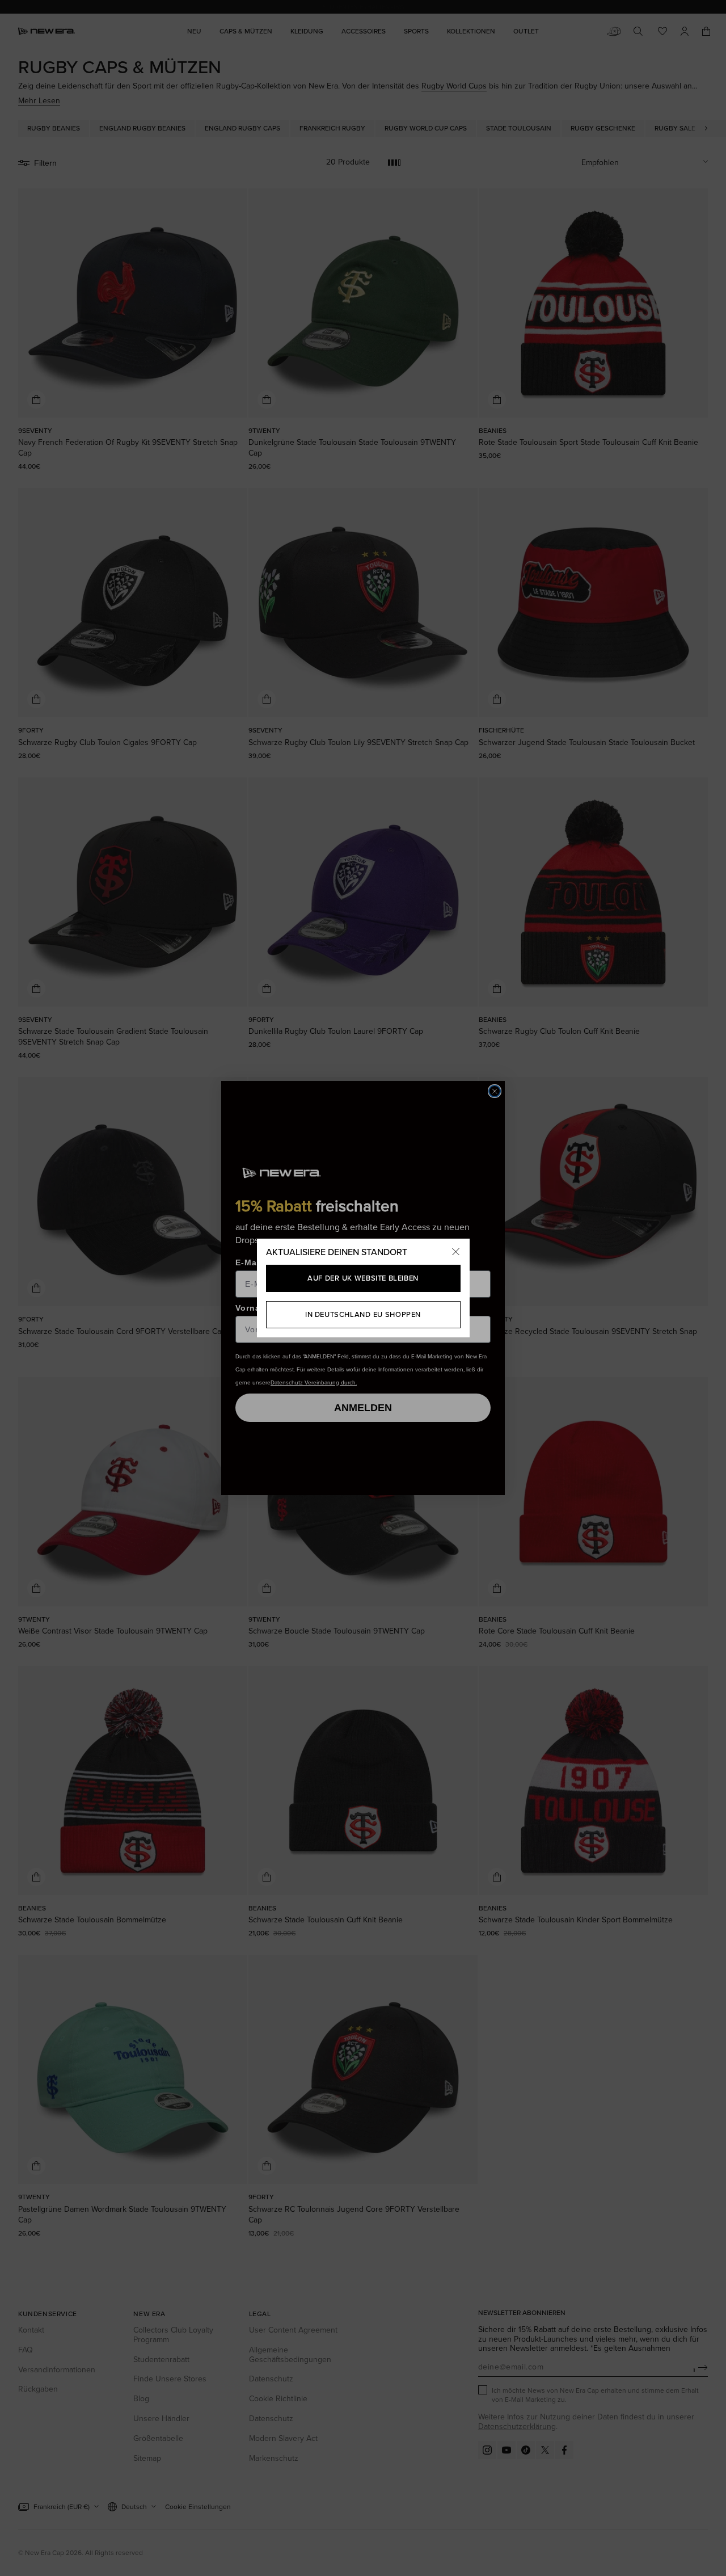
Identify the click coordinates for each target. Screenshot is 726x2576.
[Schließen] (456, 1252)
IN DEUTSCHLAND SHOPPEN (363, 1314)
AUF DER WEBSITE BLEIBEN (363, 1278)
